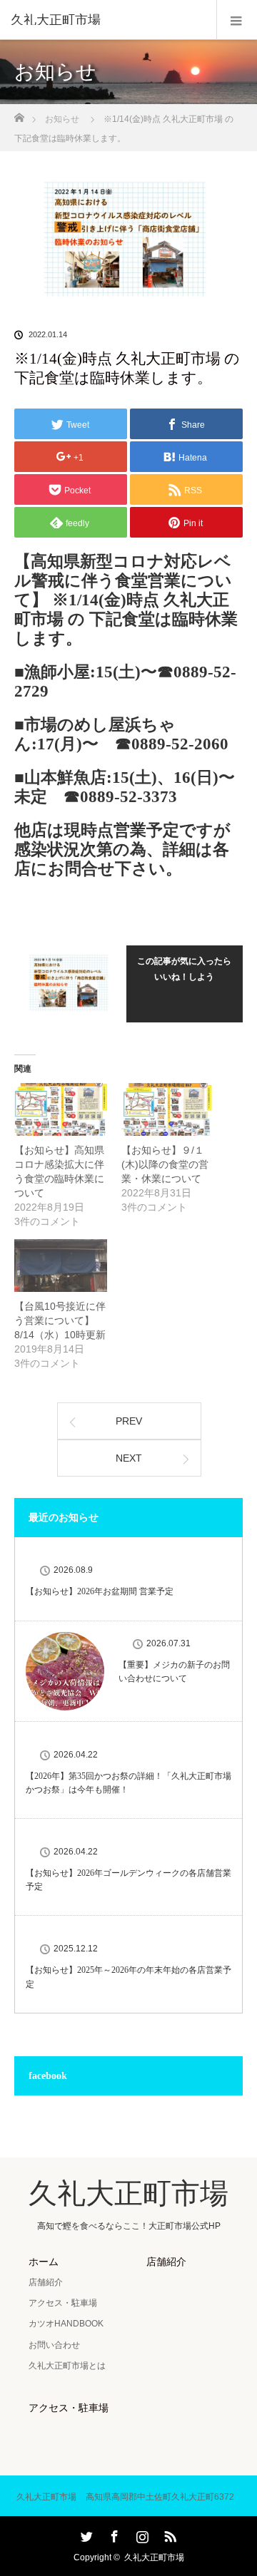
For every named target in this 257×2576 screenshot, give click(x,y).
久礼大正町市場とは (67, 2366)
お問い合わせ (54, 2345)
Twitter (85, 2534)
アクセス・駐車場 (63, 2303)
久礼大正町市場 (56, 20)
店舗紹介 (46, 2282)
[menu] (237, 20)
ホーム (44, 2262)
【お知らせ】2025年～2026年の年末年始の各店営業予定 (128, 1977)
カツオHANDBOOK (66, 2324)
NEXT (129, 1458)
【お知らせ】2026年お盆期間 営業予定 (100, 1591)
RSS (168, 2534)
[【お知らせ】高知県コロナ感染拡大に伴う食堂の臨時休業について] (61, 1109)
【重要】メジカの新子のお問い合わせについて (174, 1672)
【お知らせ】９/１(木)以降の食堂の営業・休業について (165, 1164)
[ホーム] (19, 114)
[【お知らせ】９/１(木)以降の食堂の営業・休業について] (168, 1109)
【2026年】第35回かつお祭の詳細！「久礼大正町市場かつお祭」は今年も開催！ (128, 1783)
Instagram (141, 2534)
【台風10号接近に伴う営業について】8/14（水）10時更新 (60, 1320)
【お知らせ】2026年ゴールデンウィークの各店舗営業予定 (128, 1880)
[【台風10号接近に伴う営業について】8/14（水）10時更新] (61, 1266)
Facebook (113, 2534)
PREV (129, 1421)
